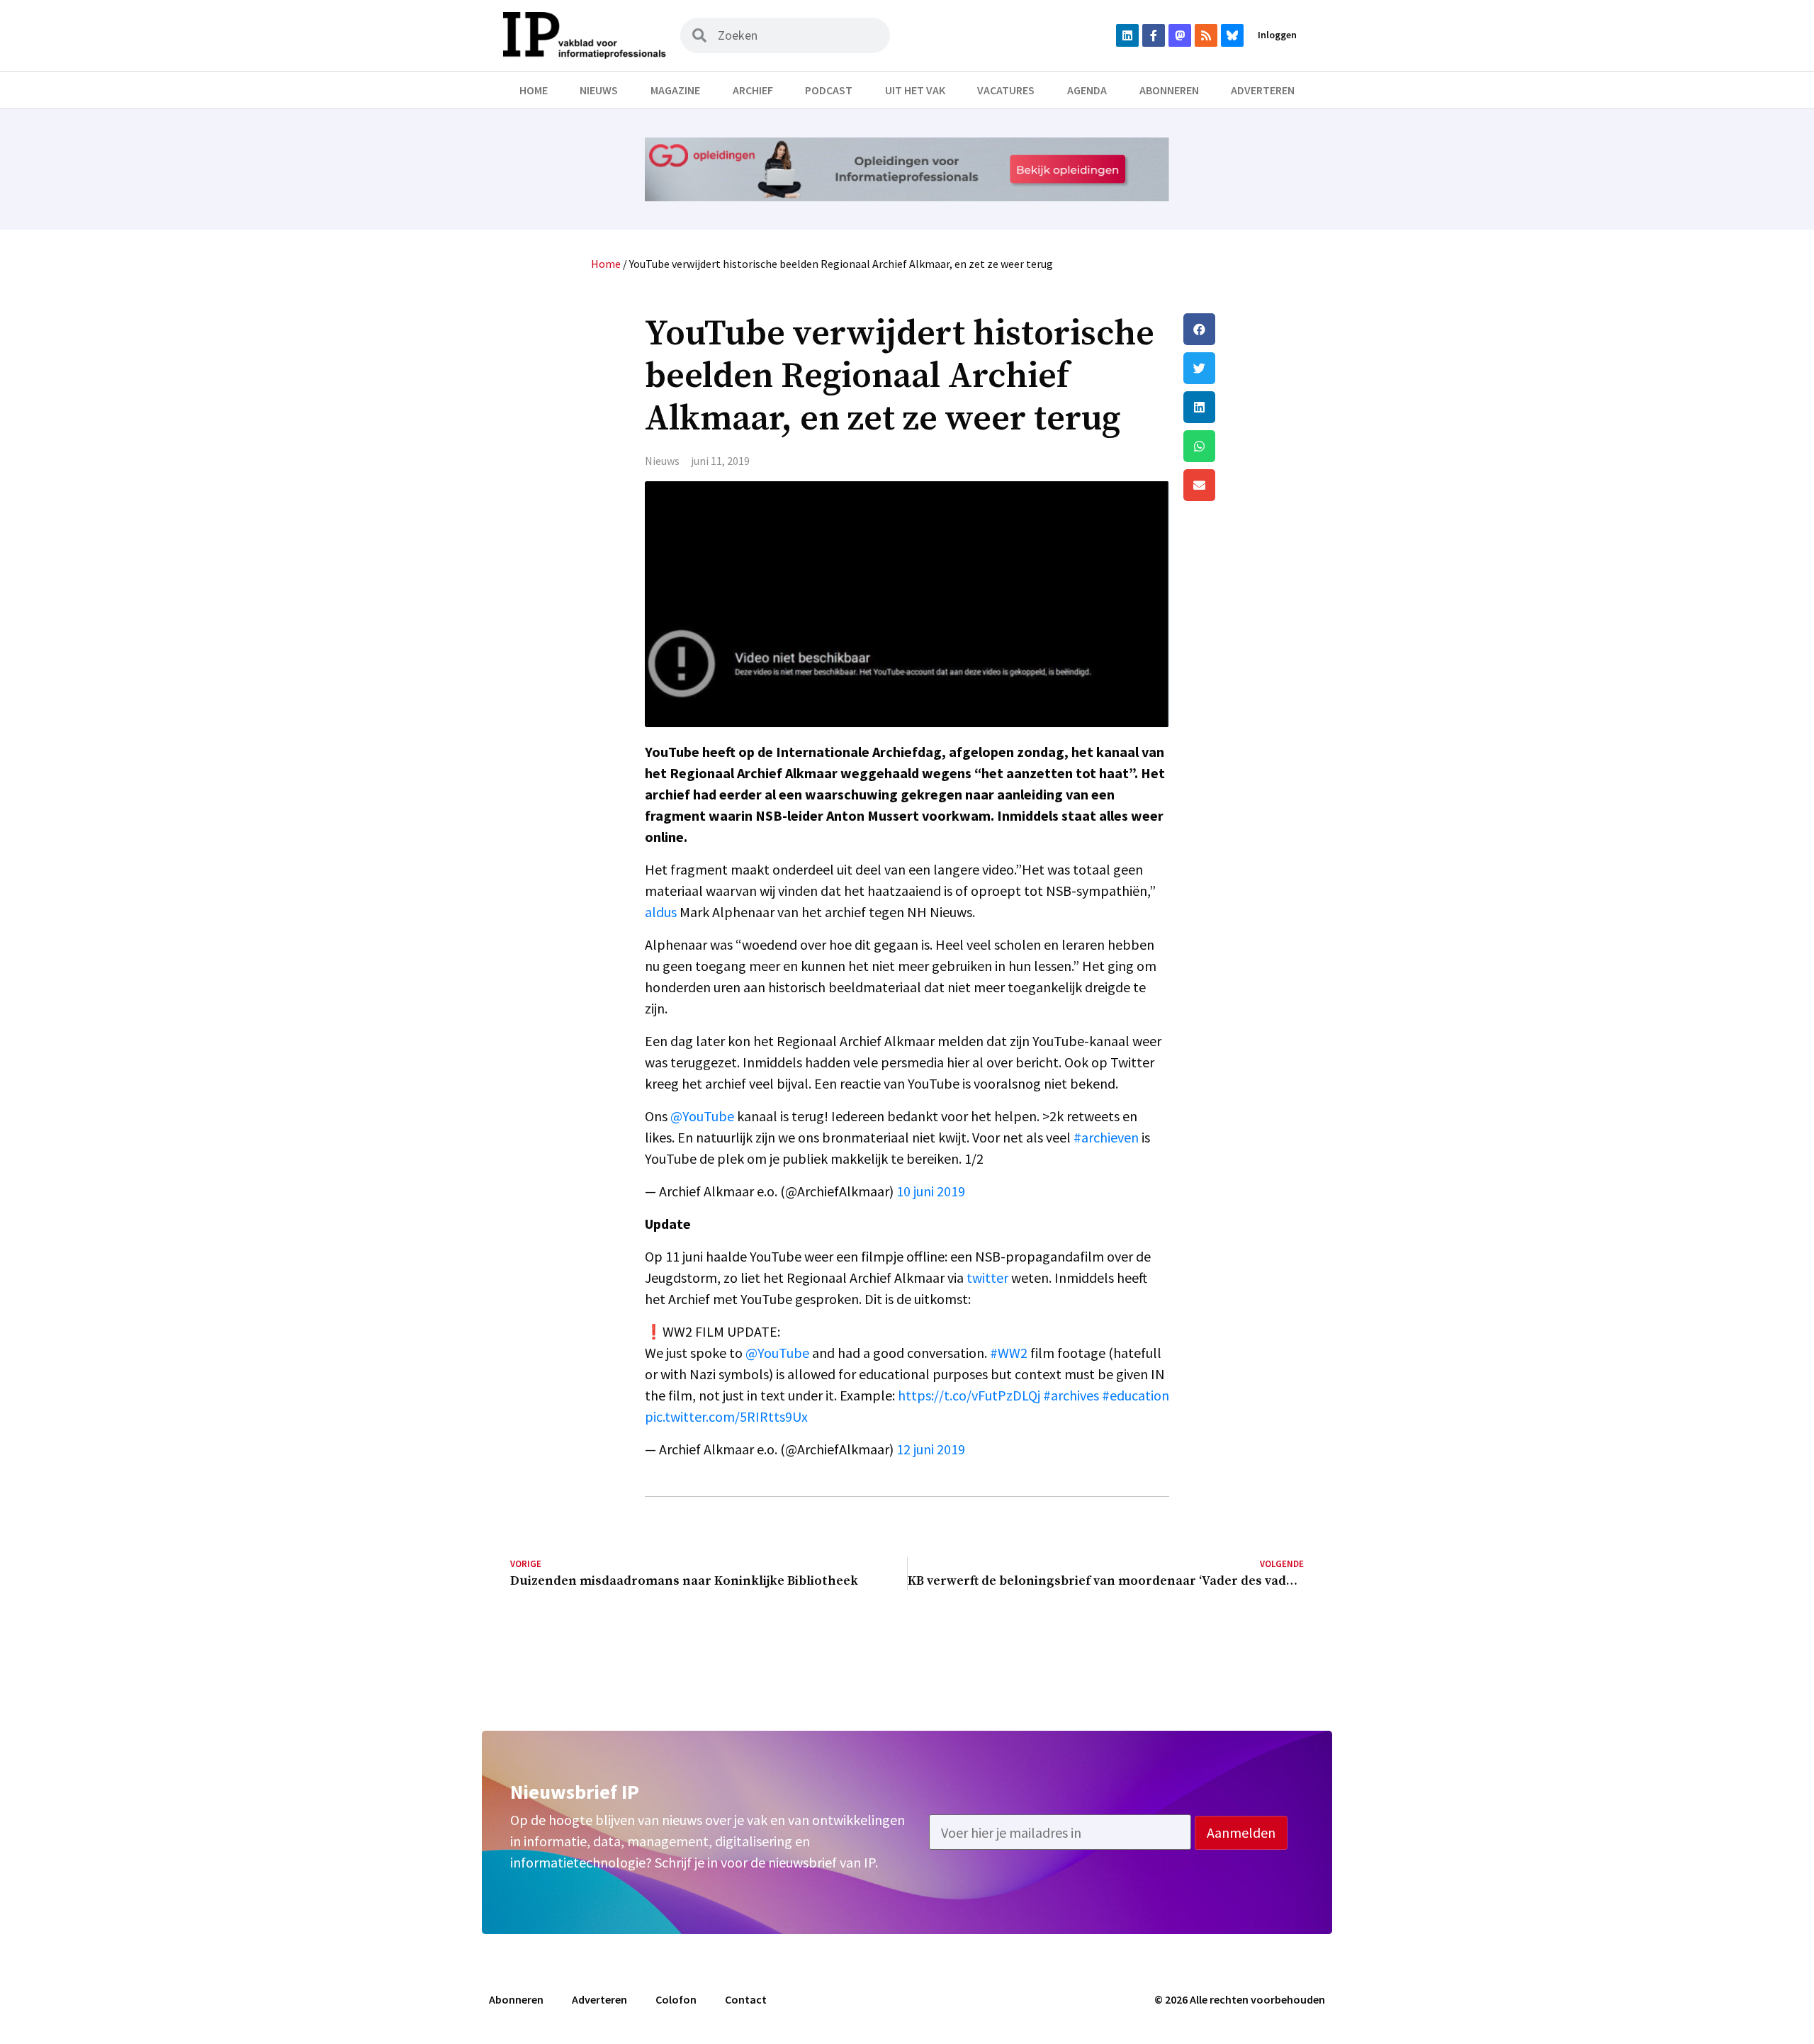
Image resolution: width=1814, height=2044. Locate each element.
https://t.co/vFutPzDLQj (969, 1395)
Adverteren (1263, 90)
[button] (1244, 329)
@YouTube (702, 1116)
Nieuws (599, 90)
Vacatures (1006, 90)
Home (534, 90)
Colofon (676, 1999)
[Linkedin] (1127, 35)
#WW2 (1009, 1353)
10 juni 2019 (931, 1191)
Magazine (675, 90)
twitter (987, 1277)
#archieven (1106, 1137)
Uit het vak (915, 90)
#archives (1071, 1395)
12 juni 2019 (931, 1449)
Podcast (829, 90)
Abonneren (1169, 90)
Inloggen (1277, 35)
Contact (746, 1999)
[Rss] (1206, 35)
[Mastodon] (1180, 35)
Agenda (1087, 90)
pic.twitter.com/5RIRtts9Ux (726, 1416)
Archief (753, 90)
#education (1136, 1395)
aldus (661, 912)
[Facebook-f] (1154, 35)
